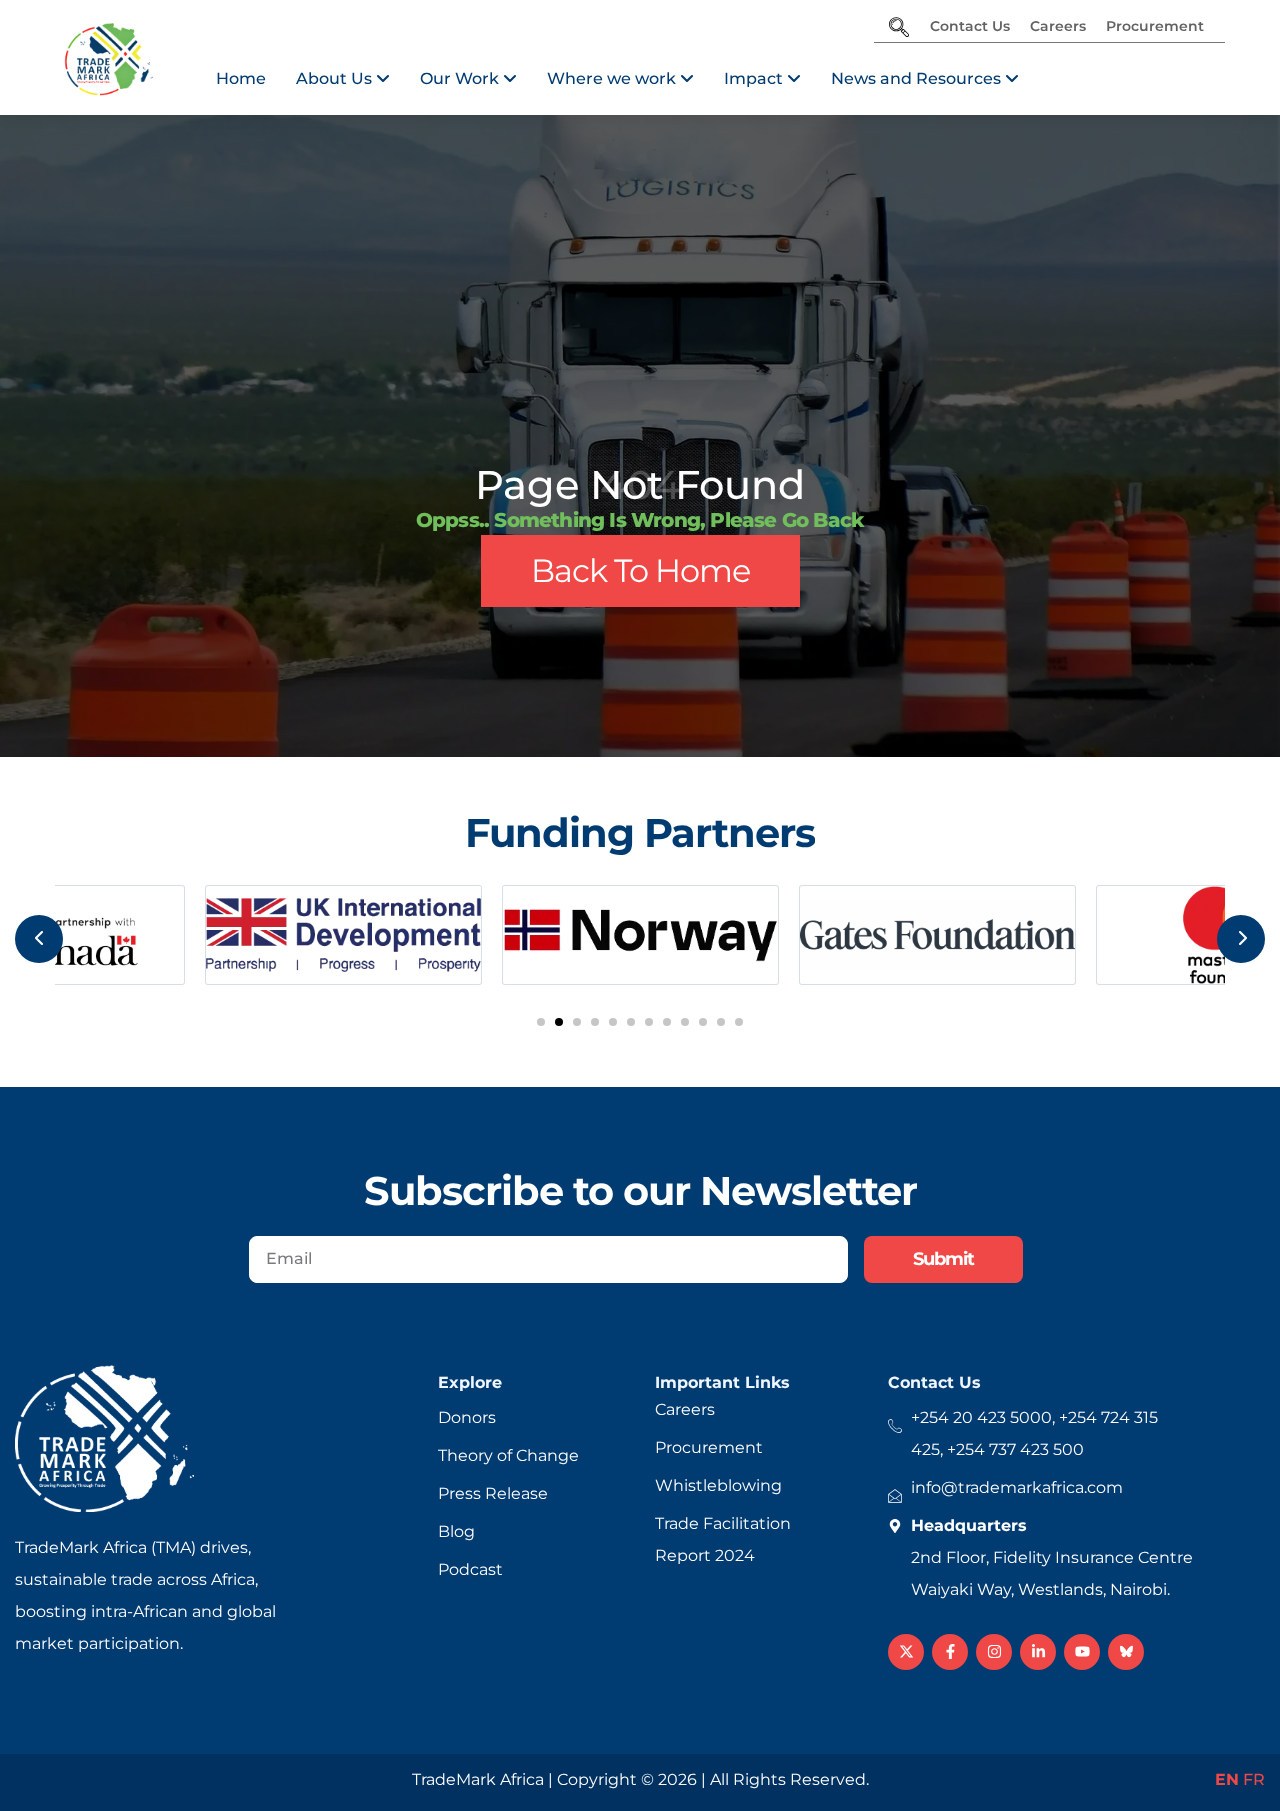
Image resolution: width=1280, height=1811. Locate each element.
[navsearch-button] (899, 29)
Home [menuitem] (241, 78)
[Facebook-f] (950, 1652)
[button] (541, 1022)
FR (1254, 1779)
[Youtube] (1082, 1652)
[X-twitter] (906, 1652)
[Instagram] (994, 1652)
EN (1227, 1779)
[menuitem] (343, 79)
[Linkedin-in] (1038, 1652)
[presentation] (39, 939)
